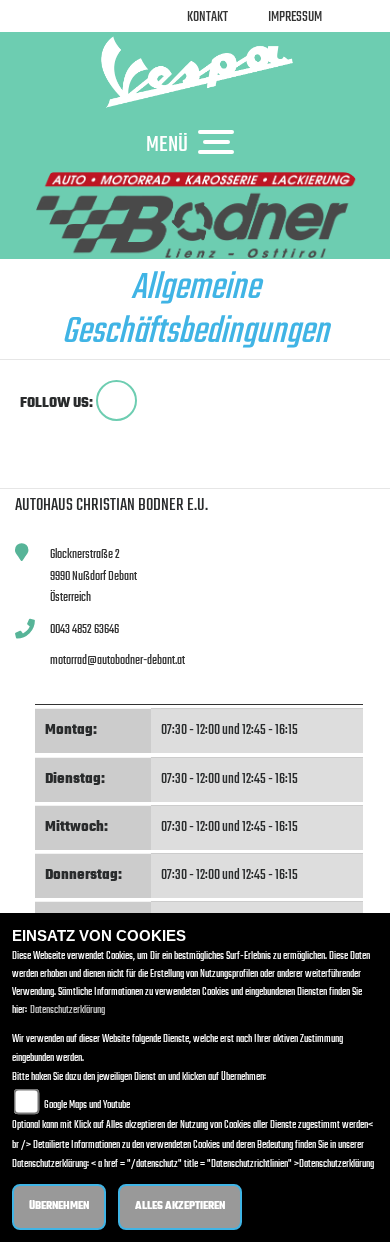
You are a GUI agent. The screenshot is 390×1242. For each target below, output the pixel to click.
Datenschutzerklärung (67, 1010)
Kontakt (207, 17)
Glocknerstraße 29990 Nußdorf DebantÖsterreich (93, 576)
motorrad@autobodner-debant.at (117, 660)
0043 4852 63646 (84, 629)
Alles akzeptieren (180, 1206)
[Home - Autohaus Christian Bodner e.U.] (195, 72)
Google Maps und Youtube (87, 1105)
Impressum (295, 17)
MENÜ (167, 144)
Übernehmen (59, 1206)
